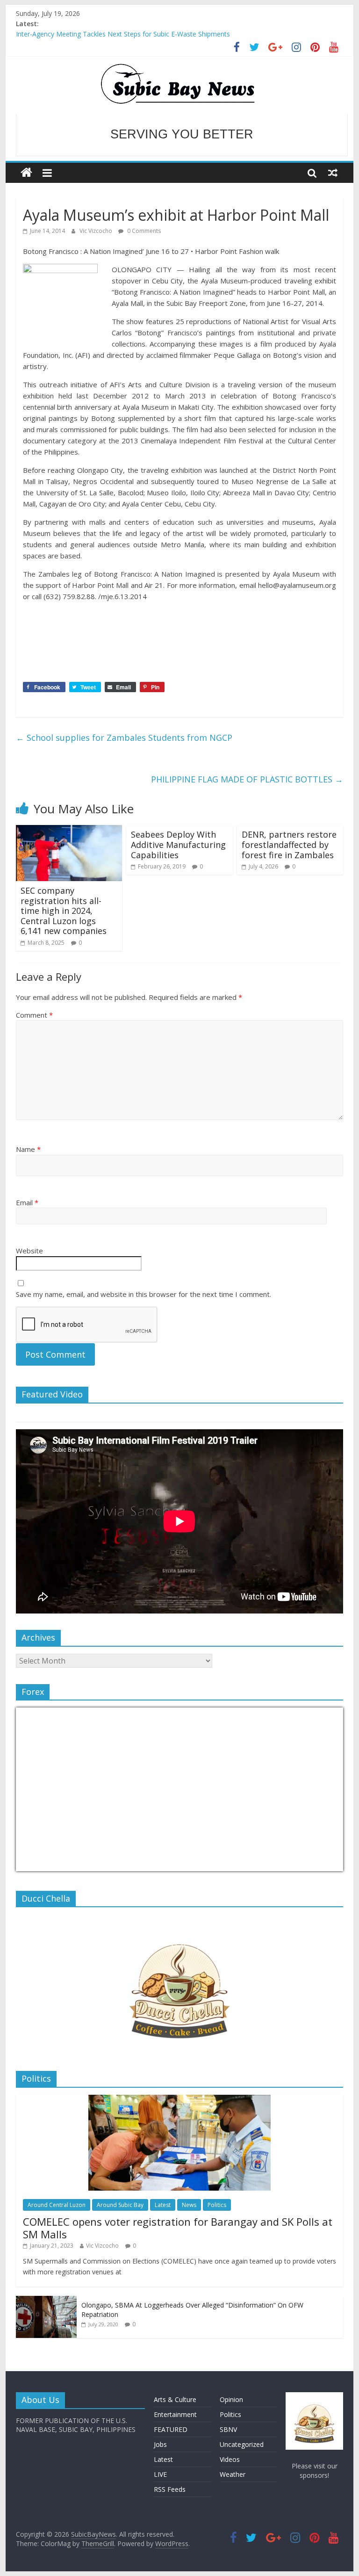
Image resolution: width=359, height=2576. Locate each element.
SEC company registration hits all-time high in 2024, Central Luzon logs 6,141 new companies (64, 911)
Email (27, 1202)
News (189, 2205)
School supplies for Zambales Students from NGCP (124, 738)
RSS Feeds (170, 2489)
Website (29, 1251)
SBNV (228, 2429)
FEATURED (171, 2429)
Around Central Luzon (57, 2205)
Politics (217, 2205)
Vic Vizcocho (97, 231)
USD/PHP (36, 1865)
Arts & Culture (175, 2399)
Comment (34, 1015)
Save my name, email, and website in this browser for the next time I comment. (144, 1294)
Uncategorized (242, 2444)
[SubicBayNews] (26, 173)
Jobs (160, 2444)
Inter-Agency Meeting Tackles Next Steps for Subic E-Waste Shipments (123, 34)
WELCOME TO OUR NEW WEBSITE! (182, 135)
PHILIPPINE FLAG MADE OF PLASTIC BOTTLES (247, 779)
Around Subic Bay (120, 2205)
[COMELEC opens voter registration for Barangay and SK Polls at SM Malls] (179, 2100)
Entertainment (175, 2414)
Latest (163, 2205)
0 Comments (143, 231)
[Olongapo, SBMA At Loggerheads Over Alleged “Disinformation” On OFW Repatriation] (46, 2301)
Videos (230, 2459)
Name (28, 1149)
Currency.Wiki (317, 1865)
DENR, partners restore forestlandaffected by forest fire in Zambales (289, 844)
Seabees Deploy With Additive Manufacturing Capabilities (178, 844)
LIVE (160, 2474)
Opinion (231, 2399)
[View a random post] (333, 173)
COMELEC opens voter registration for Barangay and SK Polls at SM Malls (178, 2228)
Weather (233, 2474)
